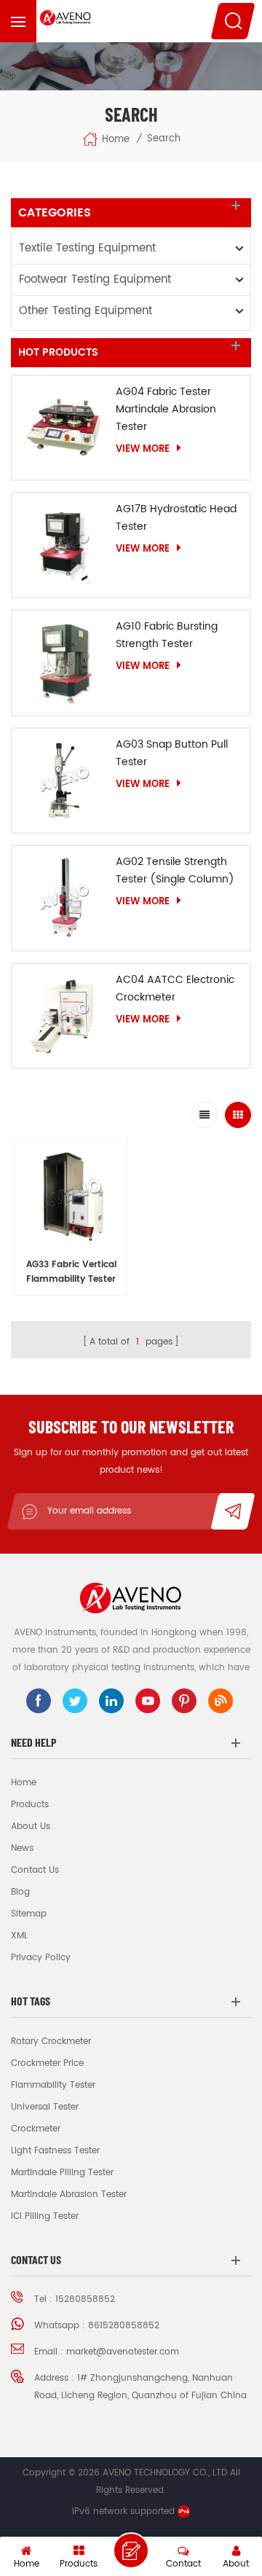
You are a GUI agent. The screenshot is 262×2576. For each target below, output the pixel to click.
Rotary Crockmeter (51, 2041)
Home (116, 139)
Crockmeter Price (47, 2063)
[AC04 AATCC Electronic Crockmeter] (64, 1016)
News (22, 1848)
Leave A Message (131, 2550)
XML (19, 1936)
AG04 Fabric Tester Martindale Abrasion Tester (166, 409)
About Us (31, 1827)
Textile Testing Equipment (87, 248)
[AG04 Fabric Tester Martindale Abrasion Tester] (64, 428)
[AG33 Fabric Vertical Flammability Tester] (71, 1195)
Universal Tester (45, 2107)
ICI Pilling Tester (45, 2216)
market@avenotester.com (123, 2352)
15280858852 (85, 2299)
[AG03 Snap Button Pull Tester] (64, 780)
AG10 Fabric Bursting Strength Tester (167, 635)
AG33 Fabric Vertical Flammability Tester (71, 1272)
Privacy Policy (41, 1958)
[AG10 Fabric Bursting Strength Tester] (64, 662)
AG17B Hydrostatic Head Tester (176, 518)
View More (143, 449)
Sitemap (29, 1914)
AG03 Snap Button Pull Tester (172, 753)
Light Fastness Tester (55, 2151)
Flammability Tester (53, 2085)
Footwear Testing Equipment (95, 279)
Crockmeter (36, 2129)
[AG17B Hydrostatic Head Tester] (64, 545)
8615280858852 (124, 2326)
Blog (20, 1892)
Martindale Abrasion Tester (69, 2195)
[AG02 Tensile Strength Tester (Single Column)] (64, 898)
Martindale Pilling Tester (62, 2173)
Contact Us (35, 1870)
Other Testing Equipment (86, 311)
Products (30, 1805)
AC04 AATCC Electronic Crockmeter (175, 988)
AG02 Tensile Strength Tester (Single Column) (175, 870)
